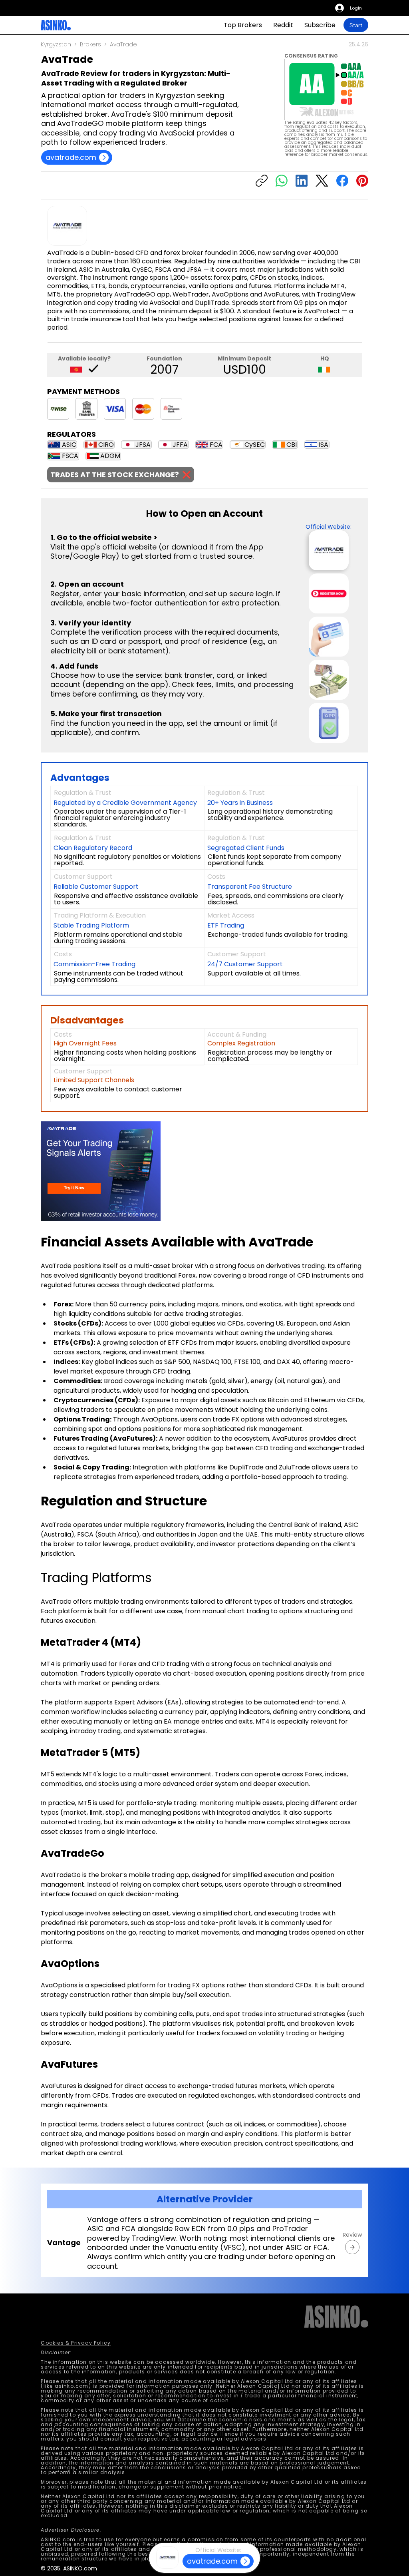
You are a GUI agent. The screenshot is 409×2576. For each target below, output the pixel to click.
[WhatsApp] (282, 181)
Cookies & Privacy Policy (76, 2343)
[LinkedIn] (302, 181)
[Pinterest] (362, 181)
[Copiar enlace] (262, 181)
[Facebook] (342, 181)
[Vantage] (352, 2247)
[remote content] (111, 1172)
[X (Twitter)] (322, 181)
